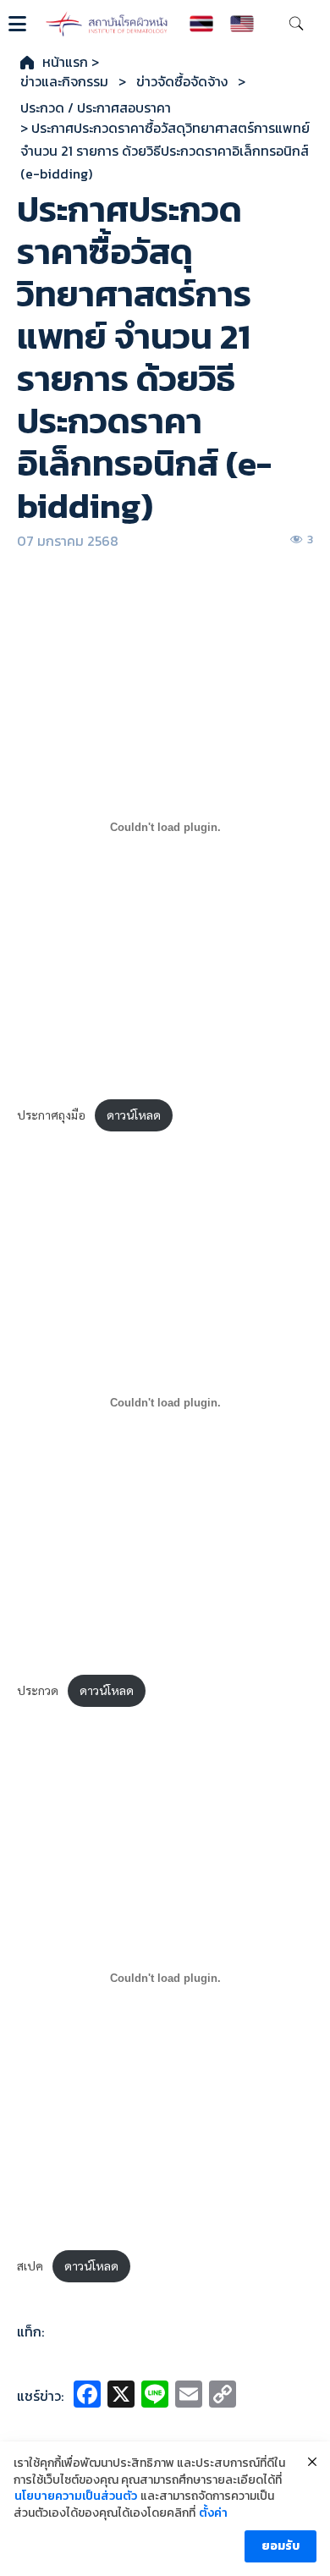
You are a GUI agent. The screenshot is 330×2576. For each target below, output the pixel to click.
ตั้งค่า (213, 2513)
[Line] (155, 2396)
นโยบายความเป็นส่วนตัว (76, 2496)
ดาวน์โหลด (134, 1115)
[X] (121, 2396)
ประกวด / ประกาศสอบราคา (96, 108)
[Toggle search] (296, 24)
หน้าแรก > (71, 62)
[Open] (17, 24)
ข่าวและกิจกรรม (64, 82)
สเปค (30, 2265)
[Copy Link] (223, 2396)
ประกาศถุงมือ (51, 1115)
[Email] (189, 2396)
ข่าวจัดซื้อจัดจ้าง (182, 82)
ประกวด (38, 1690)
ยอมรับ (280, 2546)
